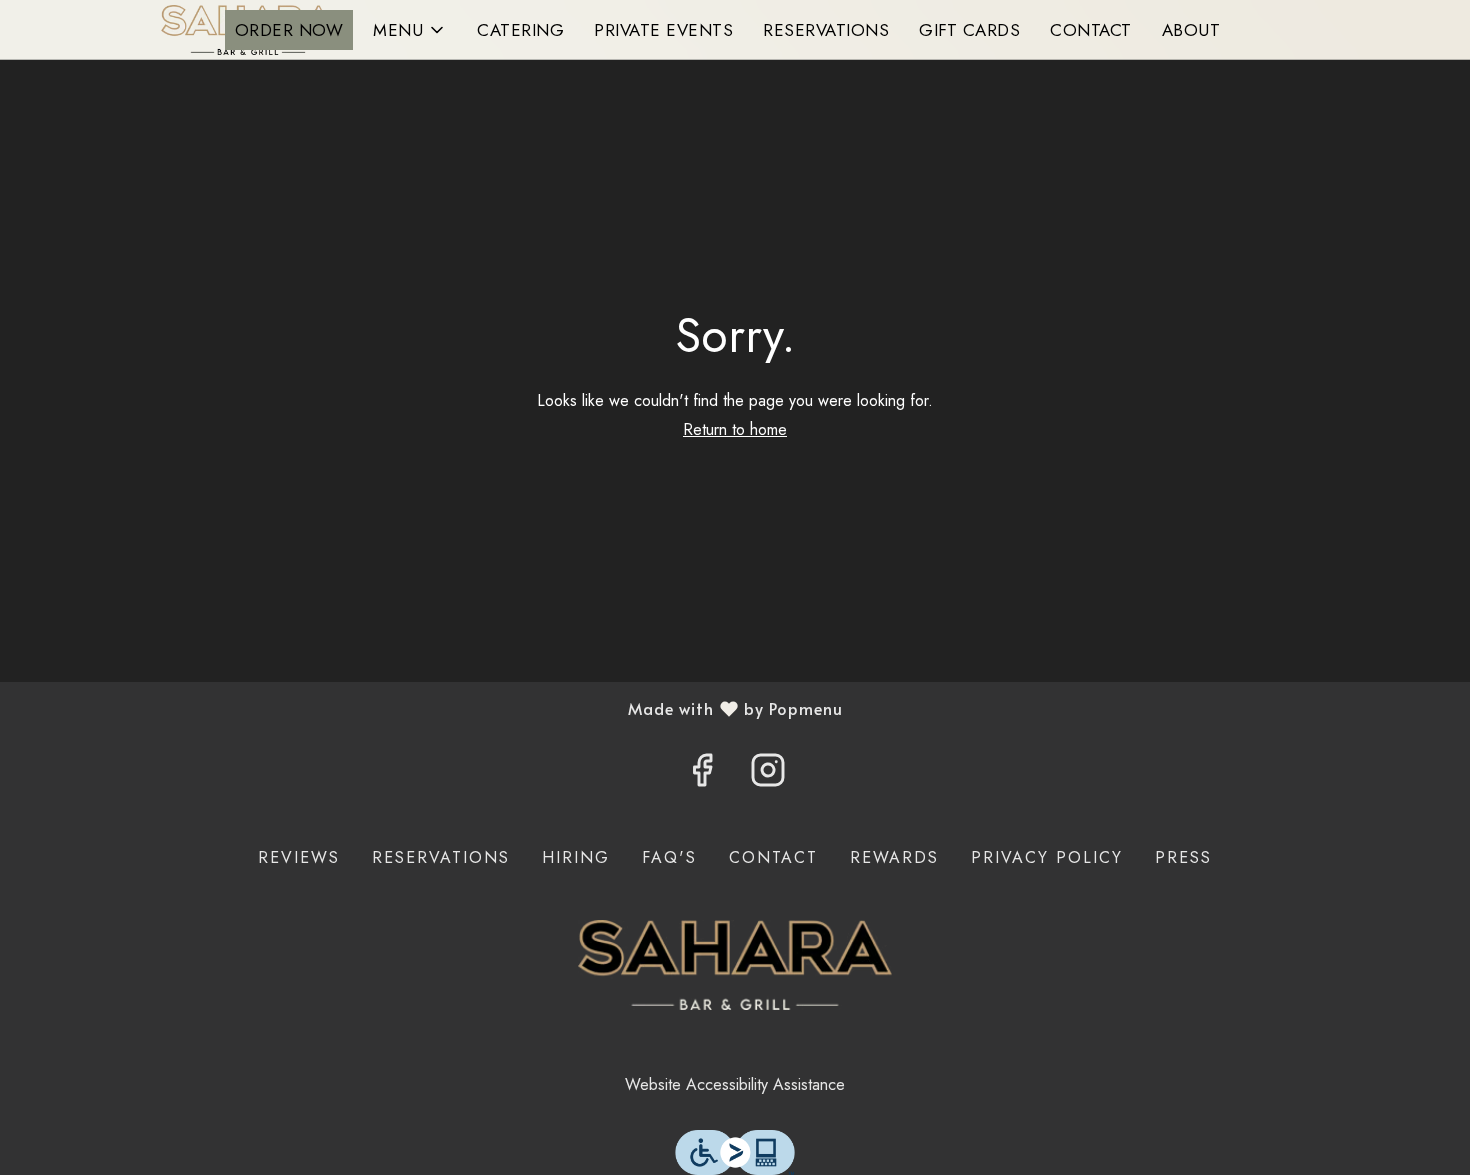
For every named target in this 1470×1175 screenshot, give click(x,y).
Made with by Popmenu (429, 708)
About (1191, 30)
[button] (410, 30)
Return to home (735, 429)
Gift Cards (969, 30)
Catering (520, 30)
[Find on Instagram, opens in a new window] (768, 776)
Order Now (289, 30)
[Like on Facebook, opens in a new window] (702, 776)
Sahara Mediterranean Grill (735, 965)
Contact (1091, 30)
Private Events (663, 30)
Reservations (826, 30)
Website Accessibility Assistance (735, 1084)
